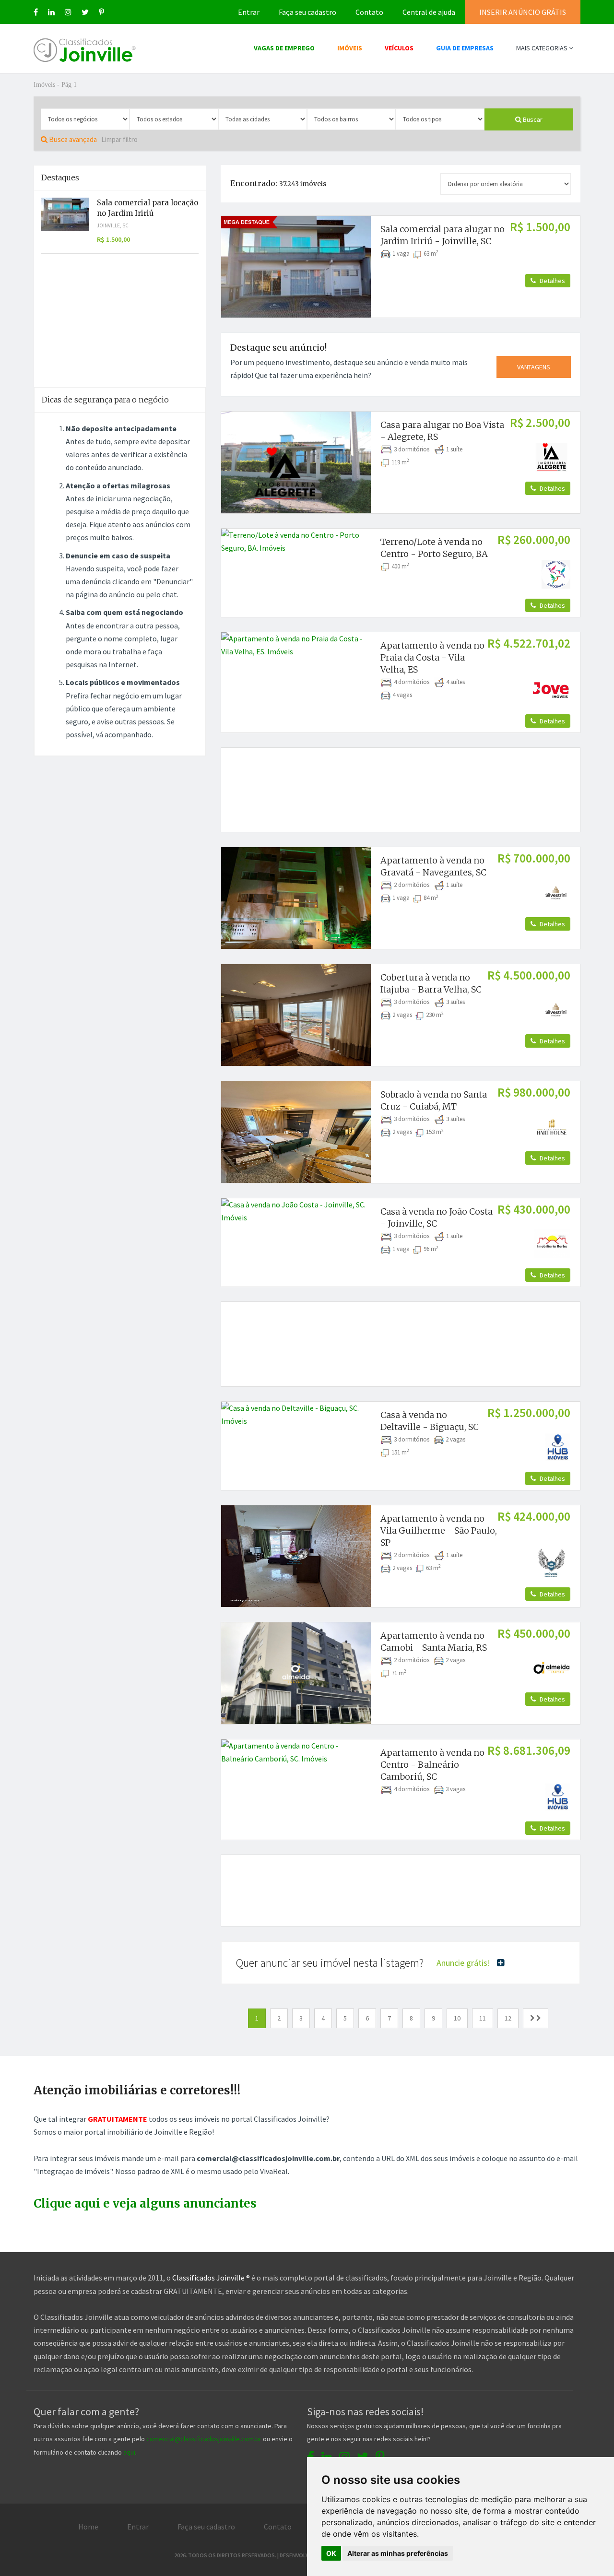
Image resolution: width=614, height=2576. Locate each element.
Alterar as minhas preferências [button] (398, 2553)
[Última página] (536, 2018)
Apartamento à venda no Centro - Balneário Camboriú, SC (432, 1765)
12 (508, 2018)
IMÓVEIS (350, 48)
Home (88, 2527)
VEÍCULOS (399, 48)
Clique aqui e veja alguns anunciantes (145, 2204)
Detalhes (552, 281)
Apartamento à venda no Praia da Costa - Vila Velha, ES (432, 657)
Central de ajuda (429, 12)
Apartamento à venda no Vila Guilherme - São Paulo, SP (439, 1530)
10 (457, 2018)
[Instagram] (68, 12)
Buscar (532, 119)
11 (483, 2018)
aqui (129, 2452)
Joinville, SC (113, 225)
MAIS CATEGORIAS (543, 48)
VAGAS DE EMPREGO (284, 48)
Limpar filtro (119, 139)
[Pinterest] (101, 12)
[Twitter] (85, 12)
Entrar (249, 12)
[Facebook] (36, 12)
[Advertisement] (401, 779)
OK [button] (331, 2553)
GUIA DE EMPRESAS (465, 48)
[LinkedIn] (51, 12)
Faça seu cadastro (307, 12)
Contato (369, 12)
